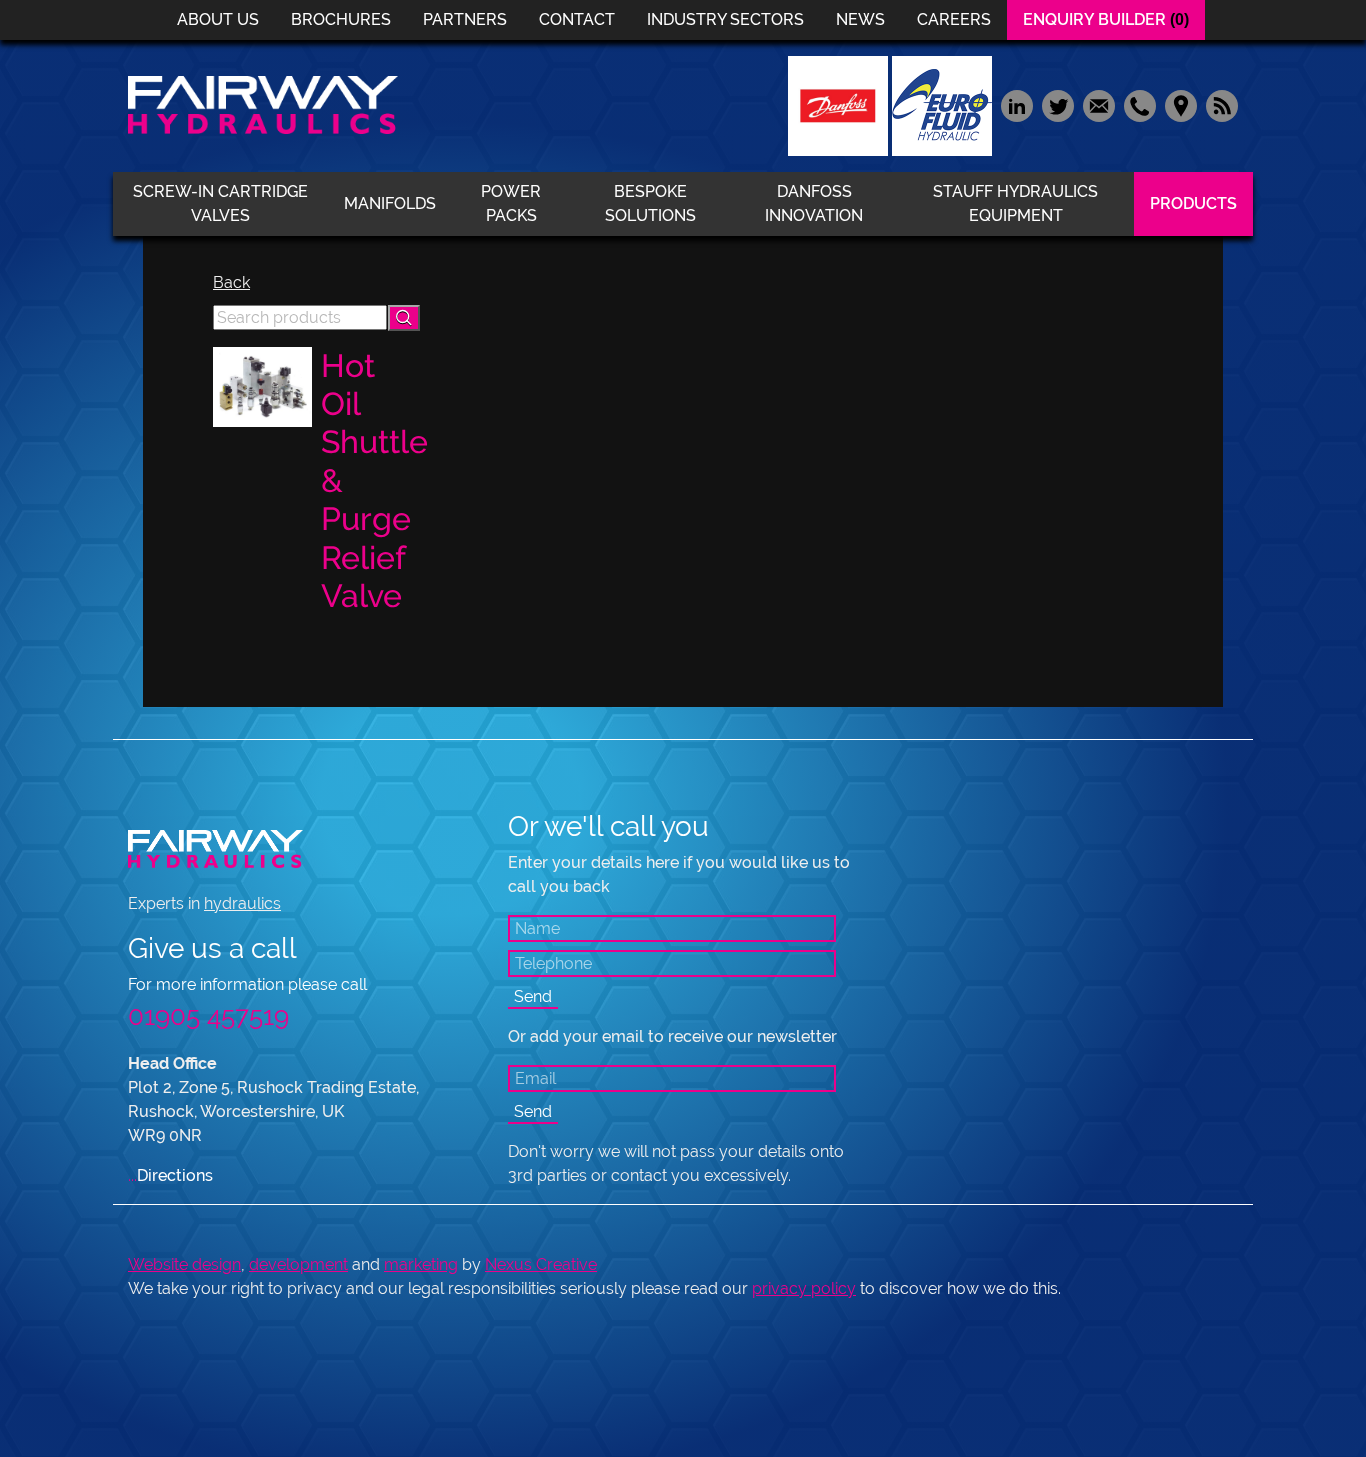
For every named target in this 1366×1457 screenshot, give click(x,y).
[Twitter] (1057, 104)
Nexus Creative (541, 1264)
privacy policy (804, 1288)
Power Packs (511, 203)
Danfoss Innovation (814, 203)
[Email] (1098, 104)
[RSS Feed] (1219, 104)
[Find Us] (1180, 104)
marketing (421, 1264)
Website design (184, 1264)
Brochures (341, 19)
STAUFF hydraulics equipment (1015, 203)
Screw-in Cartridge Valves (220, 203)
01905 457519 (208, 1016)
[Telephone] (1139, 104)
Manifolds (390, 203)
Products (1193, 203)
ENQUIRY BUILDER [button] (1106, 19)
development (298, 1264)
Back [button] (231, 282)
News (860, 19)
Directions (170, 1175)
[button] (404, 318)
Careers (954, 19)
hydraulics (242, 903)
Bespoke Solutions (650, 203)
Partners (465, 19)
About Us (218, 19)
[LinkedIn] (1016, 104)
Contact (577, 19)
